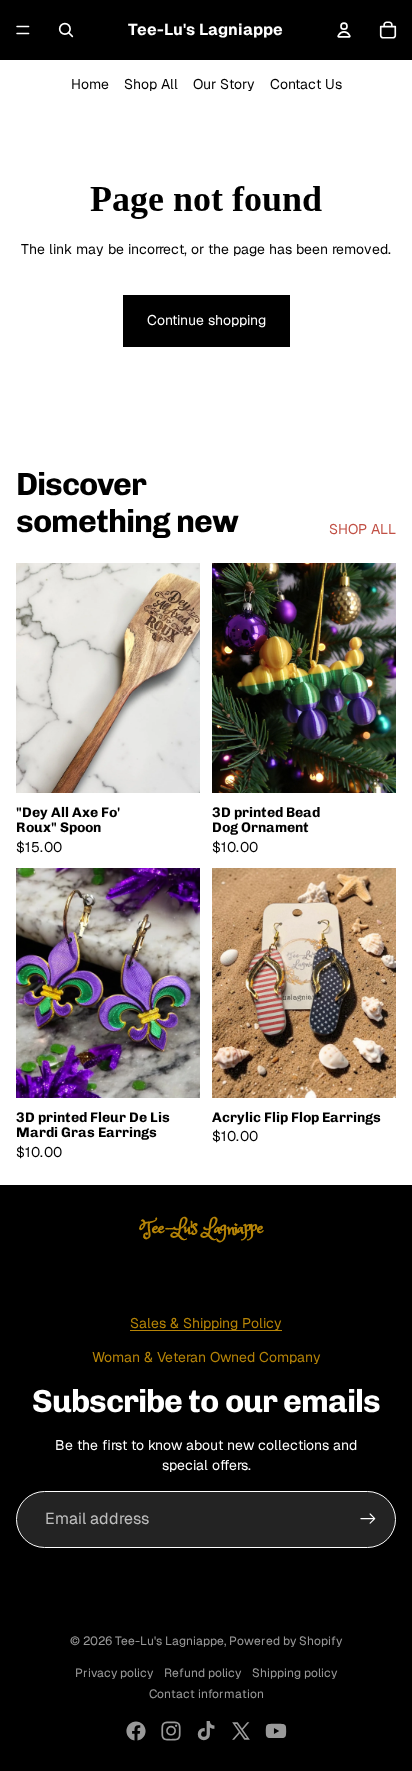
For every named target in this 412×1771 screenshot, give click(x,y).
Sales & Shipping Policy (206, 1323)
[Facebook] (136, 1731)
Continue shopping (206, 320)
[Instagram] (171, 1731)
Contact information (206, 1694)
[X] (241, 1731)
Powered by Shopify (285, 1641)
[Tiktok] (206, 1731)
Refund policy (202, 1673)
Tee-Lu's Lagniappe (169, 1641)
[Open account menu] (344, 30)
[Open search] (66, 30)
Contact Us (306, 84)
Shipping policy (294, 1673)
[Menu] (23, 30)
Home (90, 84)
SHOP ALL (362, 529)
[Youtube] (276, 1731)
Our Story (224, 84)
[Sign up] (368, 1519)
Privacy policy (114, 1673)
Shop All (151, 84)
